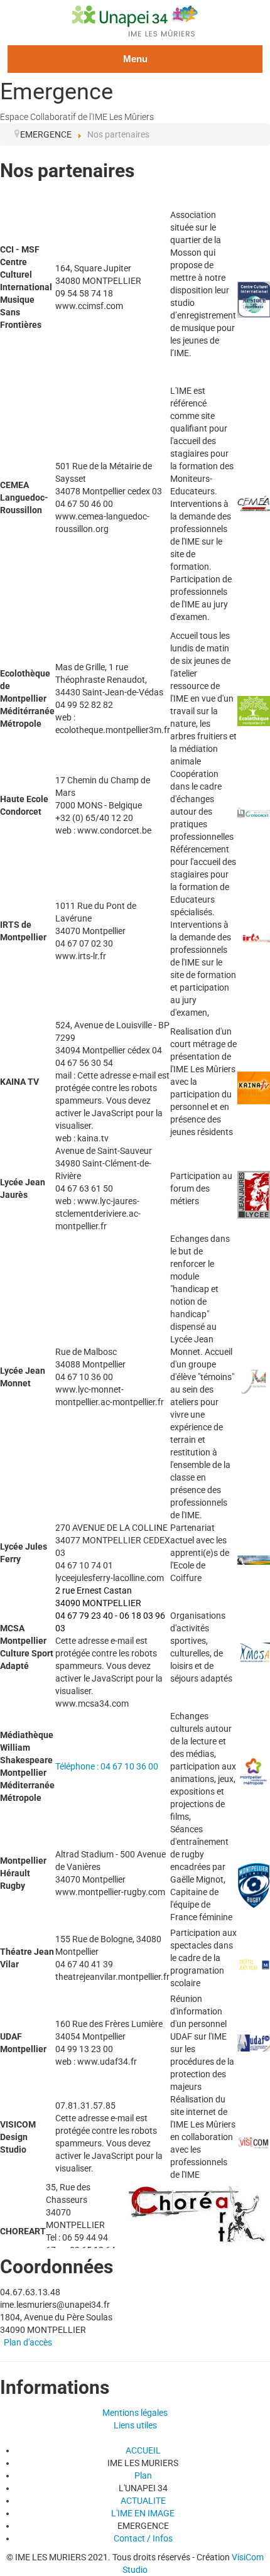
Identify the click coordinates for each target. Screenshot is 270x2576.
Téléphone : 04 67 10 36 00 (107, 1766)
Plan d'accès (28, 2342)
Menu (135, 59)
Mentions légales (135, 2413)
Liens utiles (135, 2425)
